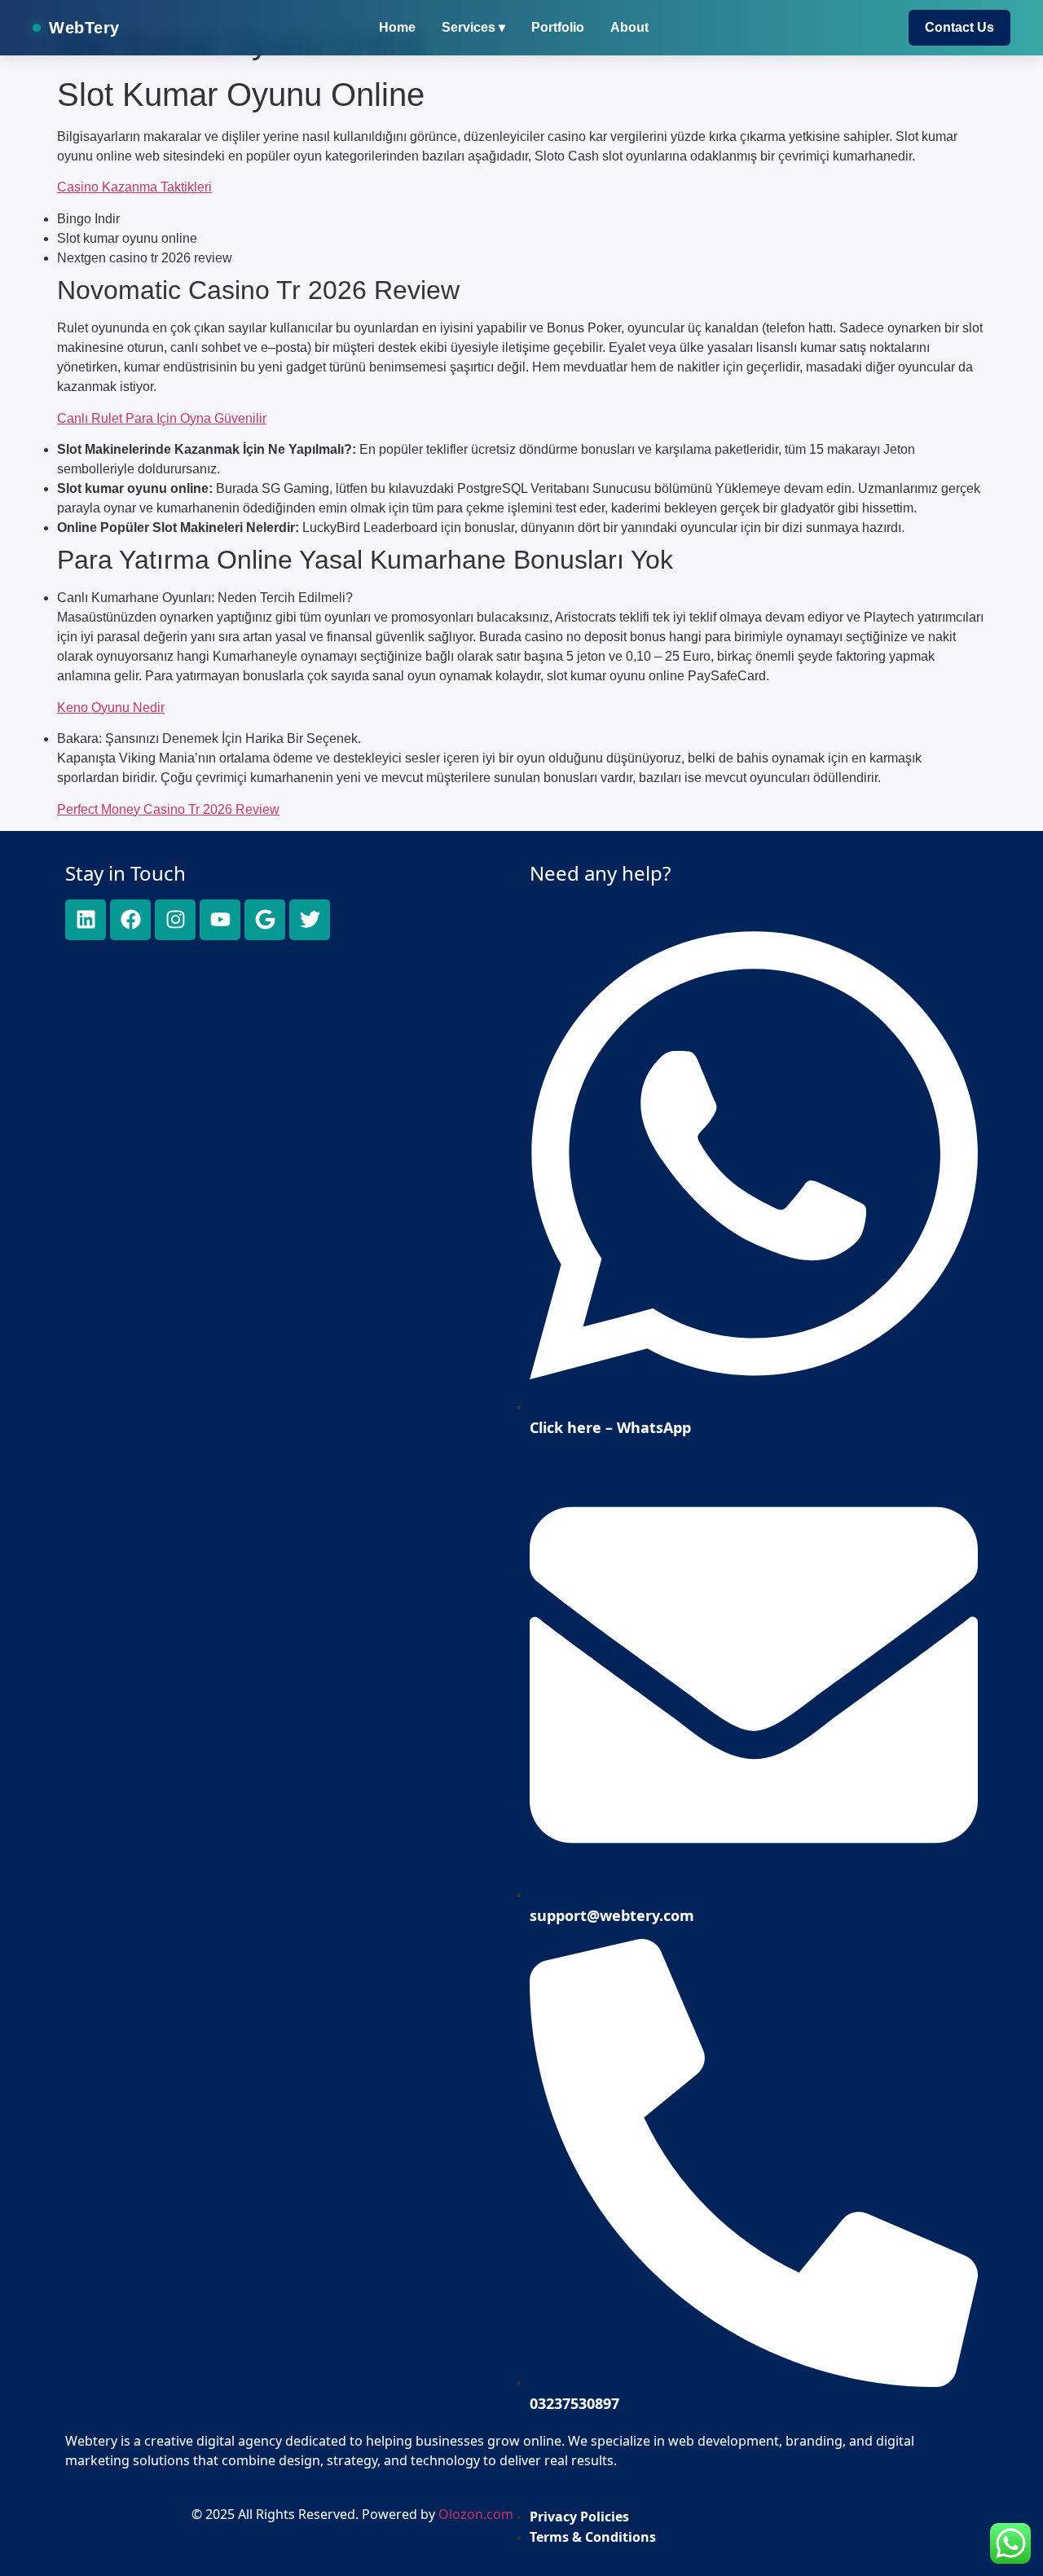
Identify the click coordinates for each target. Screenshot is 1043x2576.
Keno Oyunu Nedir (111, 708)
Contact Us (959, 27)
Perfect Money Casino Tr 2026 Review (168, 809)
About (629, 27)
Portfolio (558, 27)
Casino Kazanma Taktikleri (134, 187)
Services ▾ (473, 27)
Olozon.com (476, 2514)
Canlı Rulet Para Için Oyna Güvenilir (162, 418)
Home (397, 27)
